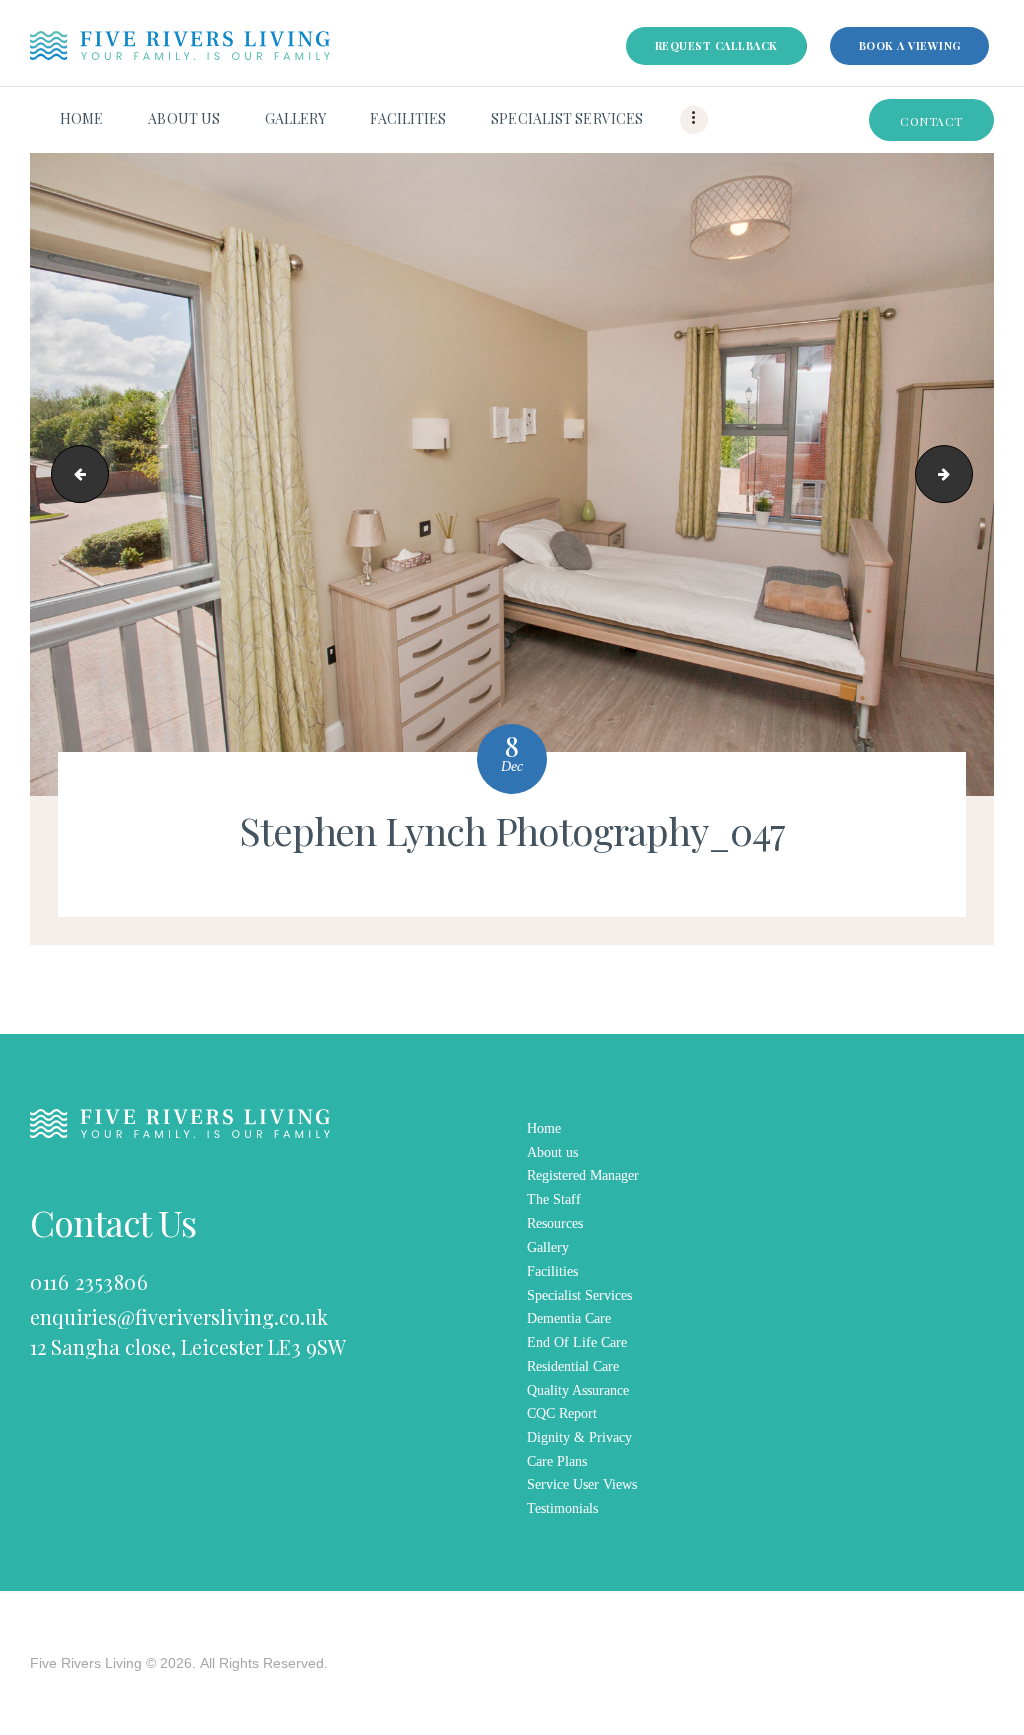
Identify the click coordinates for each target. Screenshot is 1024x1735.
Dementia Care (569, 1318)
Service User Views (582, 1484)
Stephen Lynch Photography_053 (73, 474)
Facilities (552, 1271)
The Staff (554, 1199)
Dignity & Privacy (579, 1437)
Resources (555, 1223)
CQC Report (562, 1413)
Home (544, 1128)
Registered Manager (583, 1175)
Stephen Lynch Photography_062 (965, 474)
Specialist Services (579, 1295)
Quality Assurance (578, 1390)
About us (552, 1152)
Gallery (548, 1247)
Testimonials (562, 1508)
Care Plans (557, 1461)
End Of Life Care (577, 1342)
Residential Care (573, 1366)
